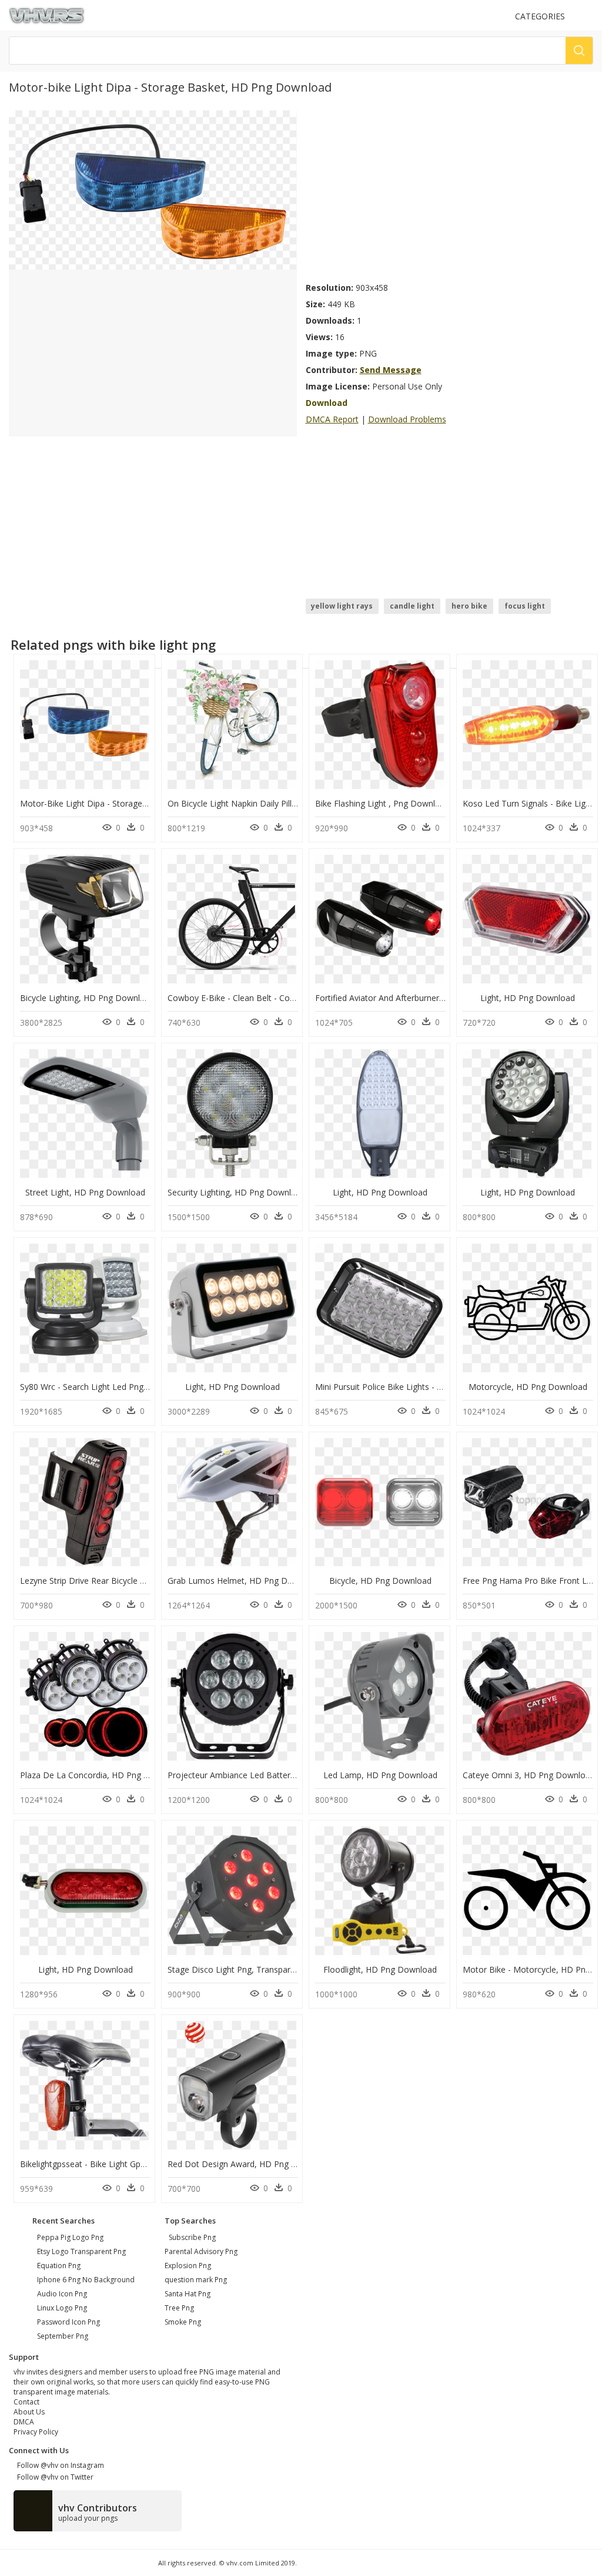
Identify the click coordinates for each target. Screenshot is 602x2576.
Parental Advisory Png (201, 2251)
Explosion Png (188, 2266)
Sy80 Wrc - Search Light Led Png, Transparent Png (116, 1387)
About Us (29, 2412)
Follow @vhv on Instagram (59, 2465)
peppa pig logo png (70, 2237)
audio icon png (62, 2294)
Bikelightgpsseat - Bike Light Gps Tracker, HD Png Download (136, 2164)
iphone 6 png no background (86, 2280)
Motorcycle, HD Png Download (528, 1387)
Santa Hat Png (188, 2294)
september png (63, 2336)
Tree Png (179, 2308)
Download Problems (407, 419)
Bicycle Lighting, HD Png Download (87, 998)
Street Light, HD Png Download (85, 1192)
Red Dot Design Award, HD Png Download (249, 2164)
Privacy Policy (36, 2432)
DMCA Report (332, 419)
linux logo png (62, 2308)
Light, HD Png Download (528, 998)
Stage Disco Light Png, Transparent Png (244, 1969)
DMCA (24, 2422)
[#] (153, 189)
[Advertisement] (450, 193)
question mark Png (196, 2280)
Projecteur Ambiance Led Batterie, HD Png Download (270, 1775)
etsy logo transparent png (81, 2251)
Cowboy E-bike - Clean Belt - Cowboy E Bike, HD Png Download (290, 998)
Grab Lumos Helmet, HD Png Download (244, 1581)
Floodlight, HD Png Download (380, 1969)
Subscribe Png (192, 2237)
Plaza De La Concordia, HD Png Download (101, 1775)
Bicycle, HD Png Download (380, 1581)
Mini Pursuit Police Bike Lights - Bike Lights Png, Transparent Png (439, 1387)
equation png (59, 2266)
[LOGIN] (588, 16)
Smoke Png (183, 2322)
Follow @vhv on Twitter (53, 2477)
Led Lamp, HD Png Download (380, 1775)
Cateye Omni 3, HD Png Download (529, 1775)
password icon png (68, 2322)
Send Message (391, 370)
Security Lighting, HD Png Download (237, 1192)
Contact (26, 2402)
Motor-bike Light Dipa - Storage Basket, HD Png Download (133, 803)
